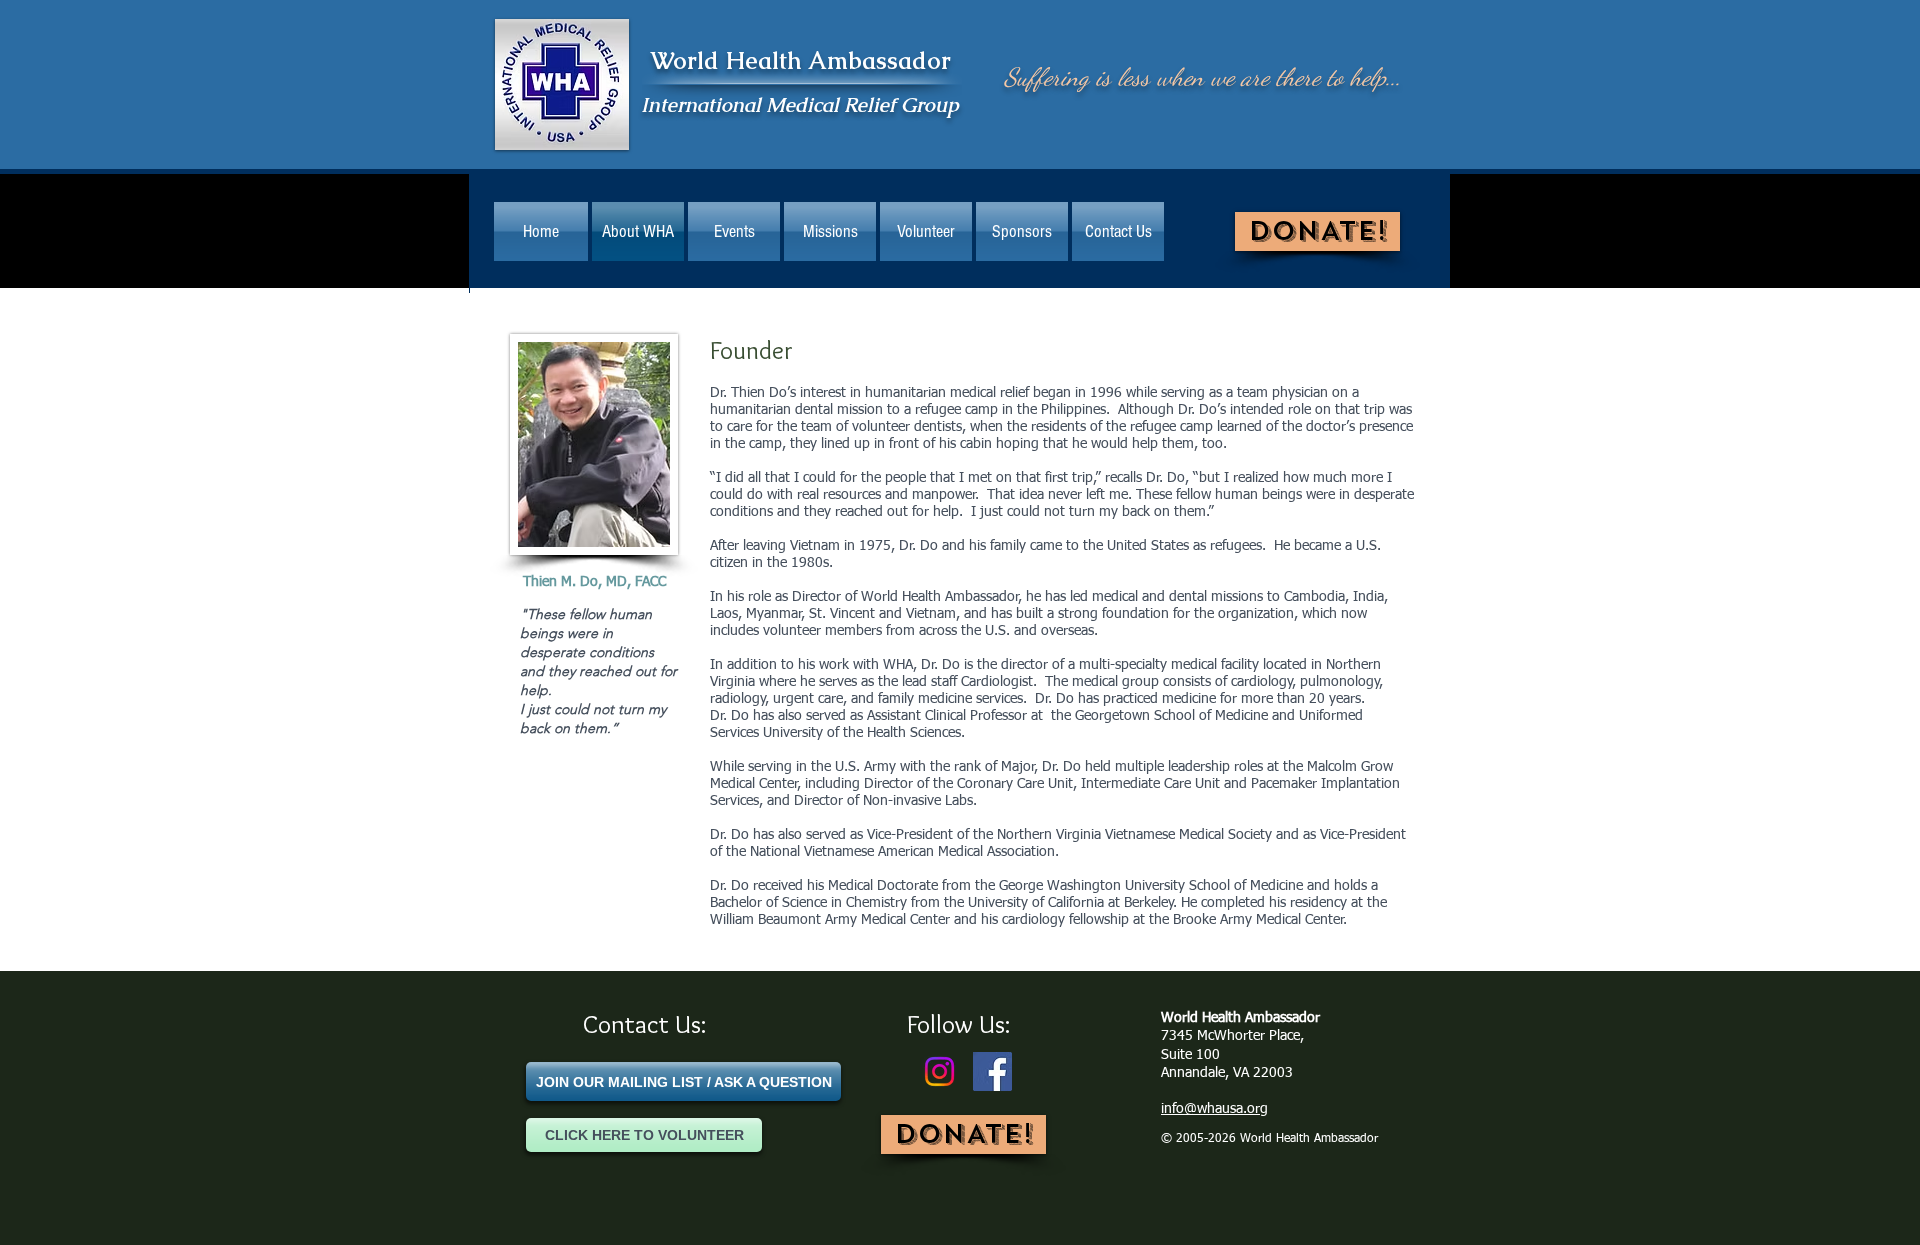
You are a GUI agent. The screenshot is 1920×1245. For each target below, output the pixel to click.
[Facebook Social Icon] (992, 1071)
